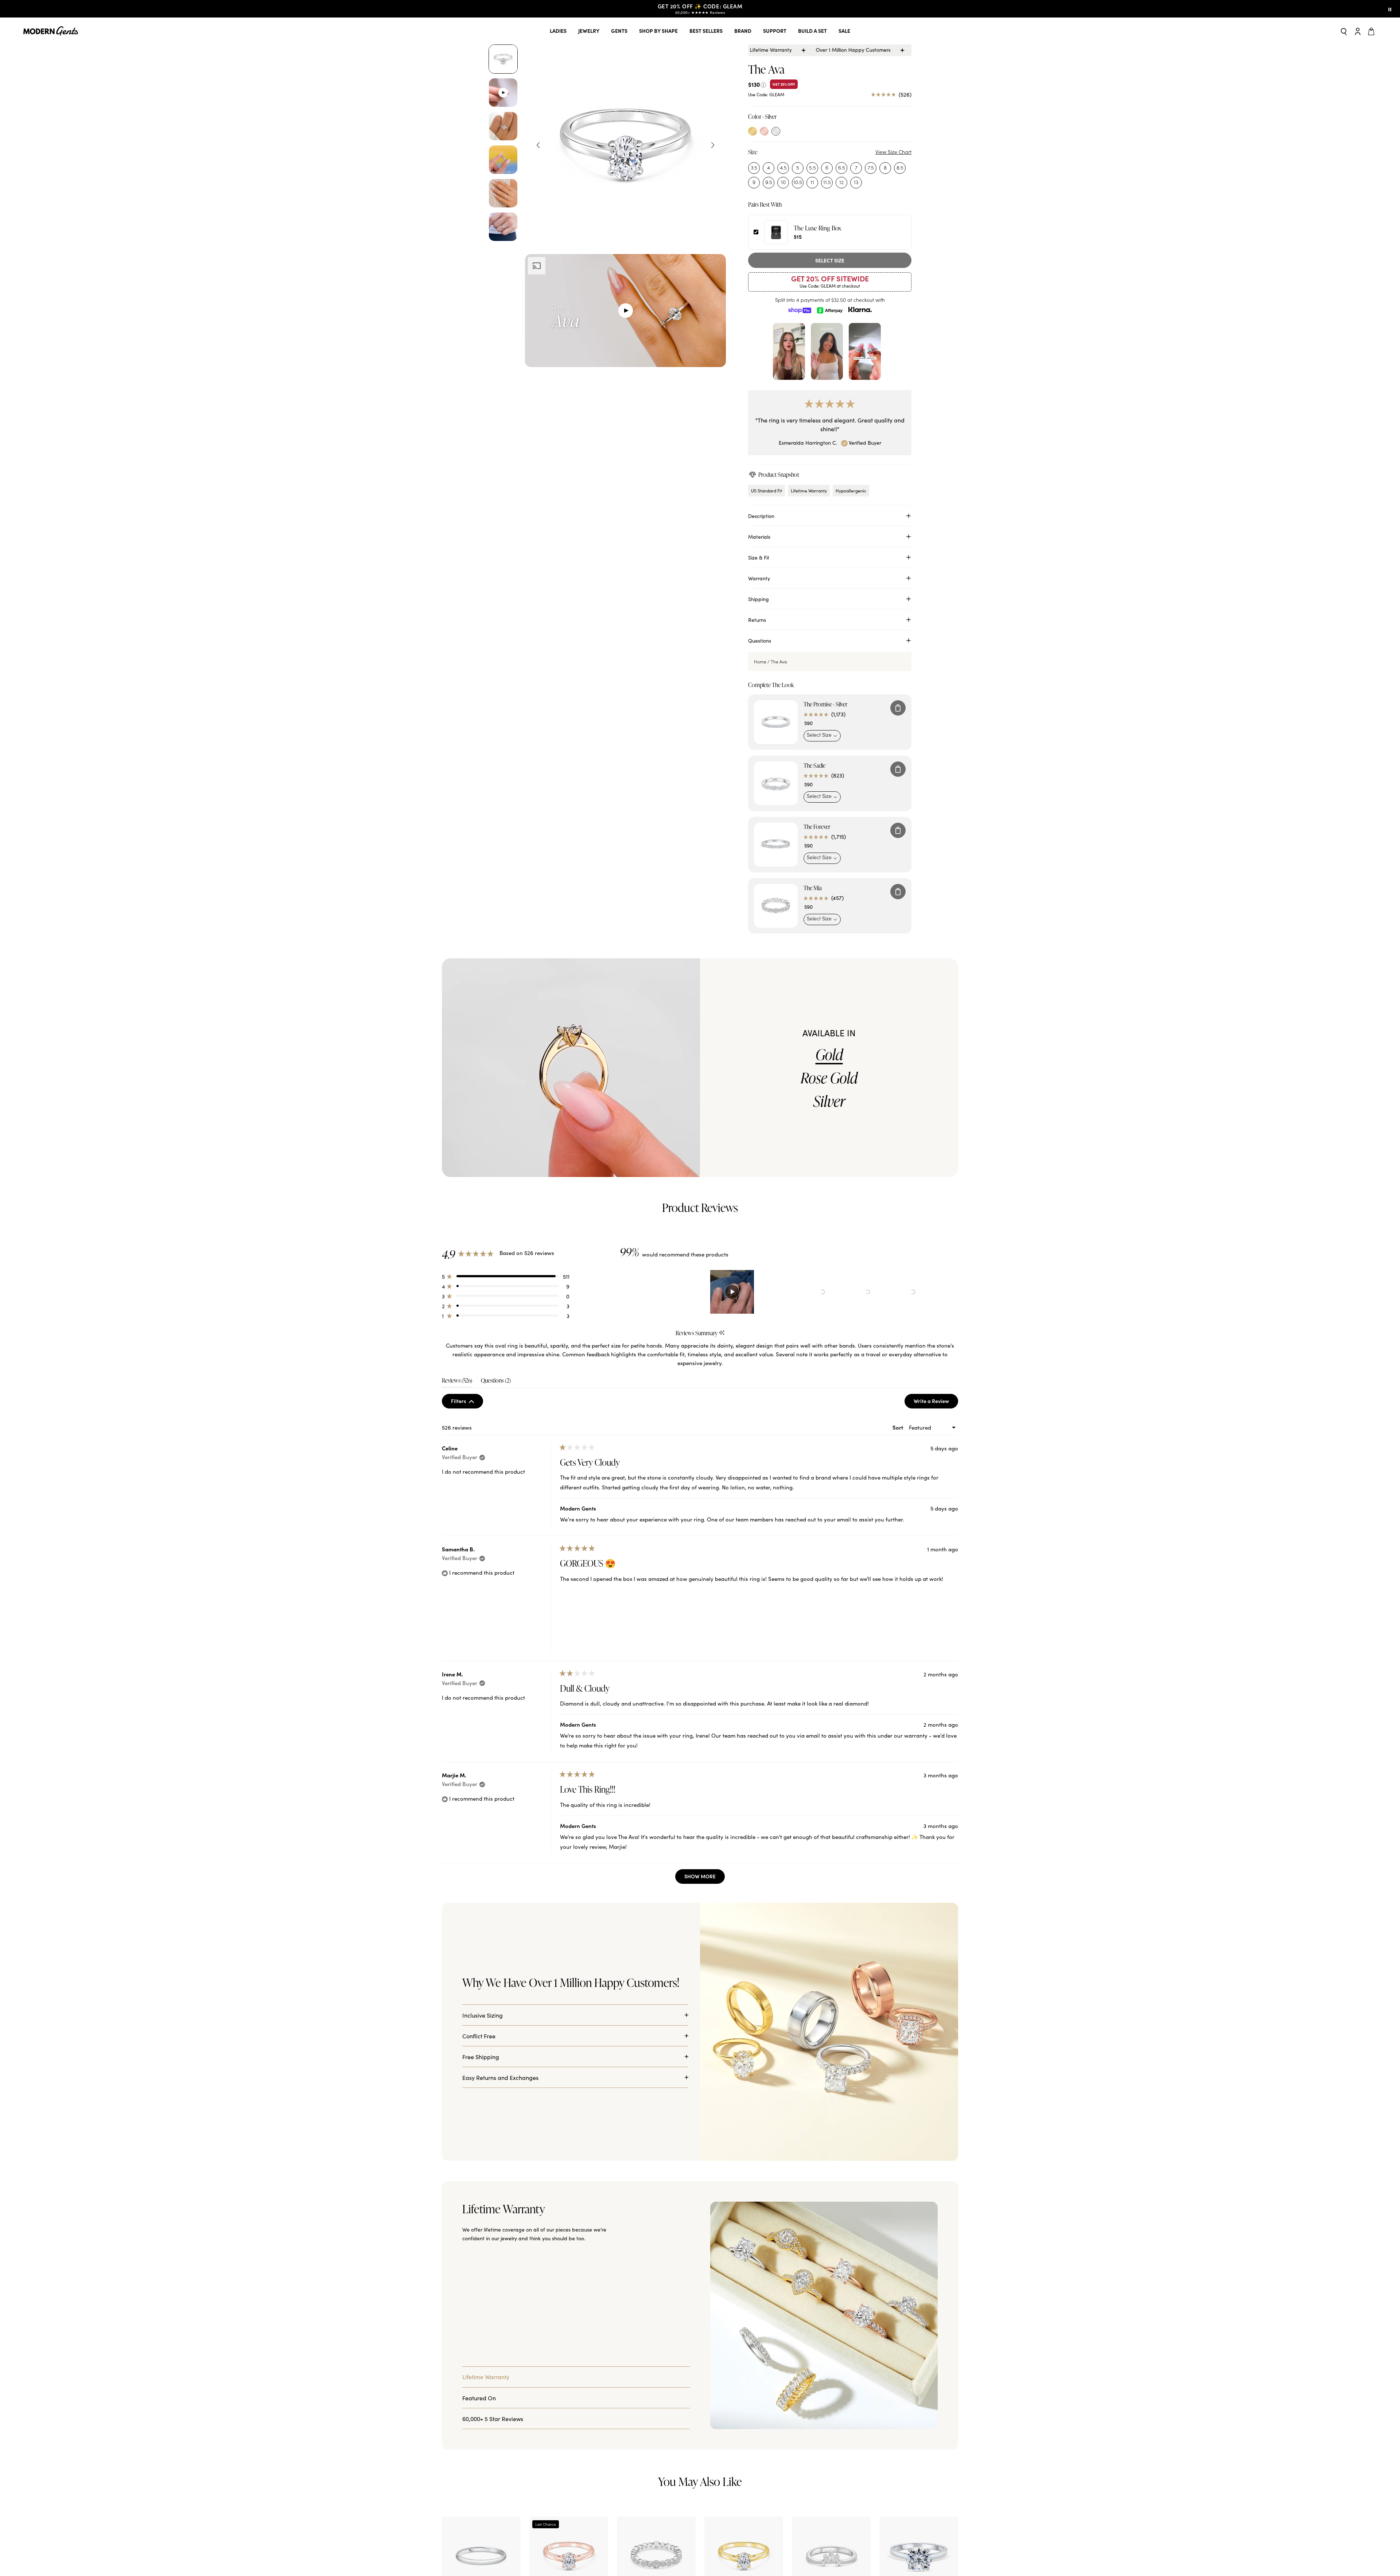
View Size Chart (893, 152)
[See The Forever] (776, 845)
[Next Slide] (952, 1292)
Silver (829, 1101)
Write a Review (936, 1403)
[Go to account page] (1358, 31)
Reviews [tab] (457, 1382)
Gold (829, 1055)
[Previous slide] (538, 145)
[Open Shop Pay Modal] (800, 310)
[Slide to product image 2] (503, 93)
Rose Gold (829, 1078)
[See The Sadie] (776, 783)
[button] (506, 1276)
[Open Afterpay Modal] (830, 310)
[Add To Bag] (898, 708)
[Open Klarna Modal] (860, 310)
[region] (789, 1292)
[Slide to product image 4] (503, 160)
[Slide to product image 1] (503, 59)
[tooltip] (722, 1333)
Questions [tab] (496, 1382)
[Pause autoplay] (1390, 9)
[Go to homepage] (51, 31)
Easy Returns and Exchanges (500, 2077)
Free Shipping (481, 2057)
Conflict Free (479, 2036)
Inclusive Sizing (483, 2015)
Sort (899, 1427)
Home (760, 662)
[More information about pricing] (763, 84)
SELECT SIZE (830, 260)
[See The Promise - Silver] (776, 722)
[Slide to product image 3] (503, 126)
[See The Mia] (776, 906)
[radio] (752, 131)
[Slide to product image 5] (503, 193)
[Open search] (1344, 31)
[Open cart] (1372, 31)
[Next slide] (713, 145)
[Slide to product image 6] (503, 227)
